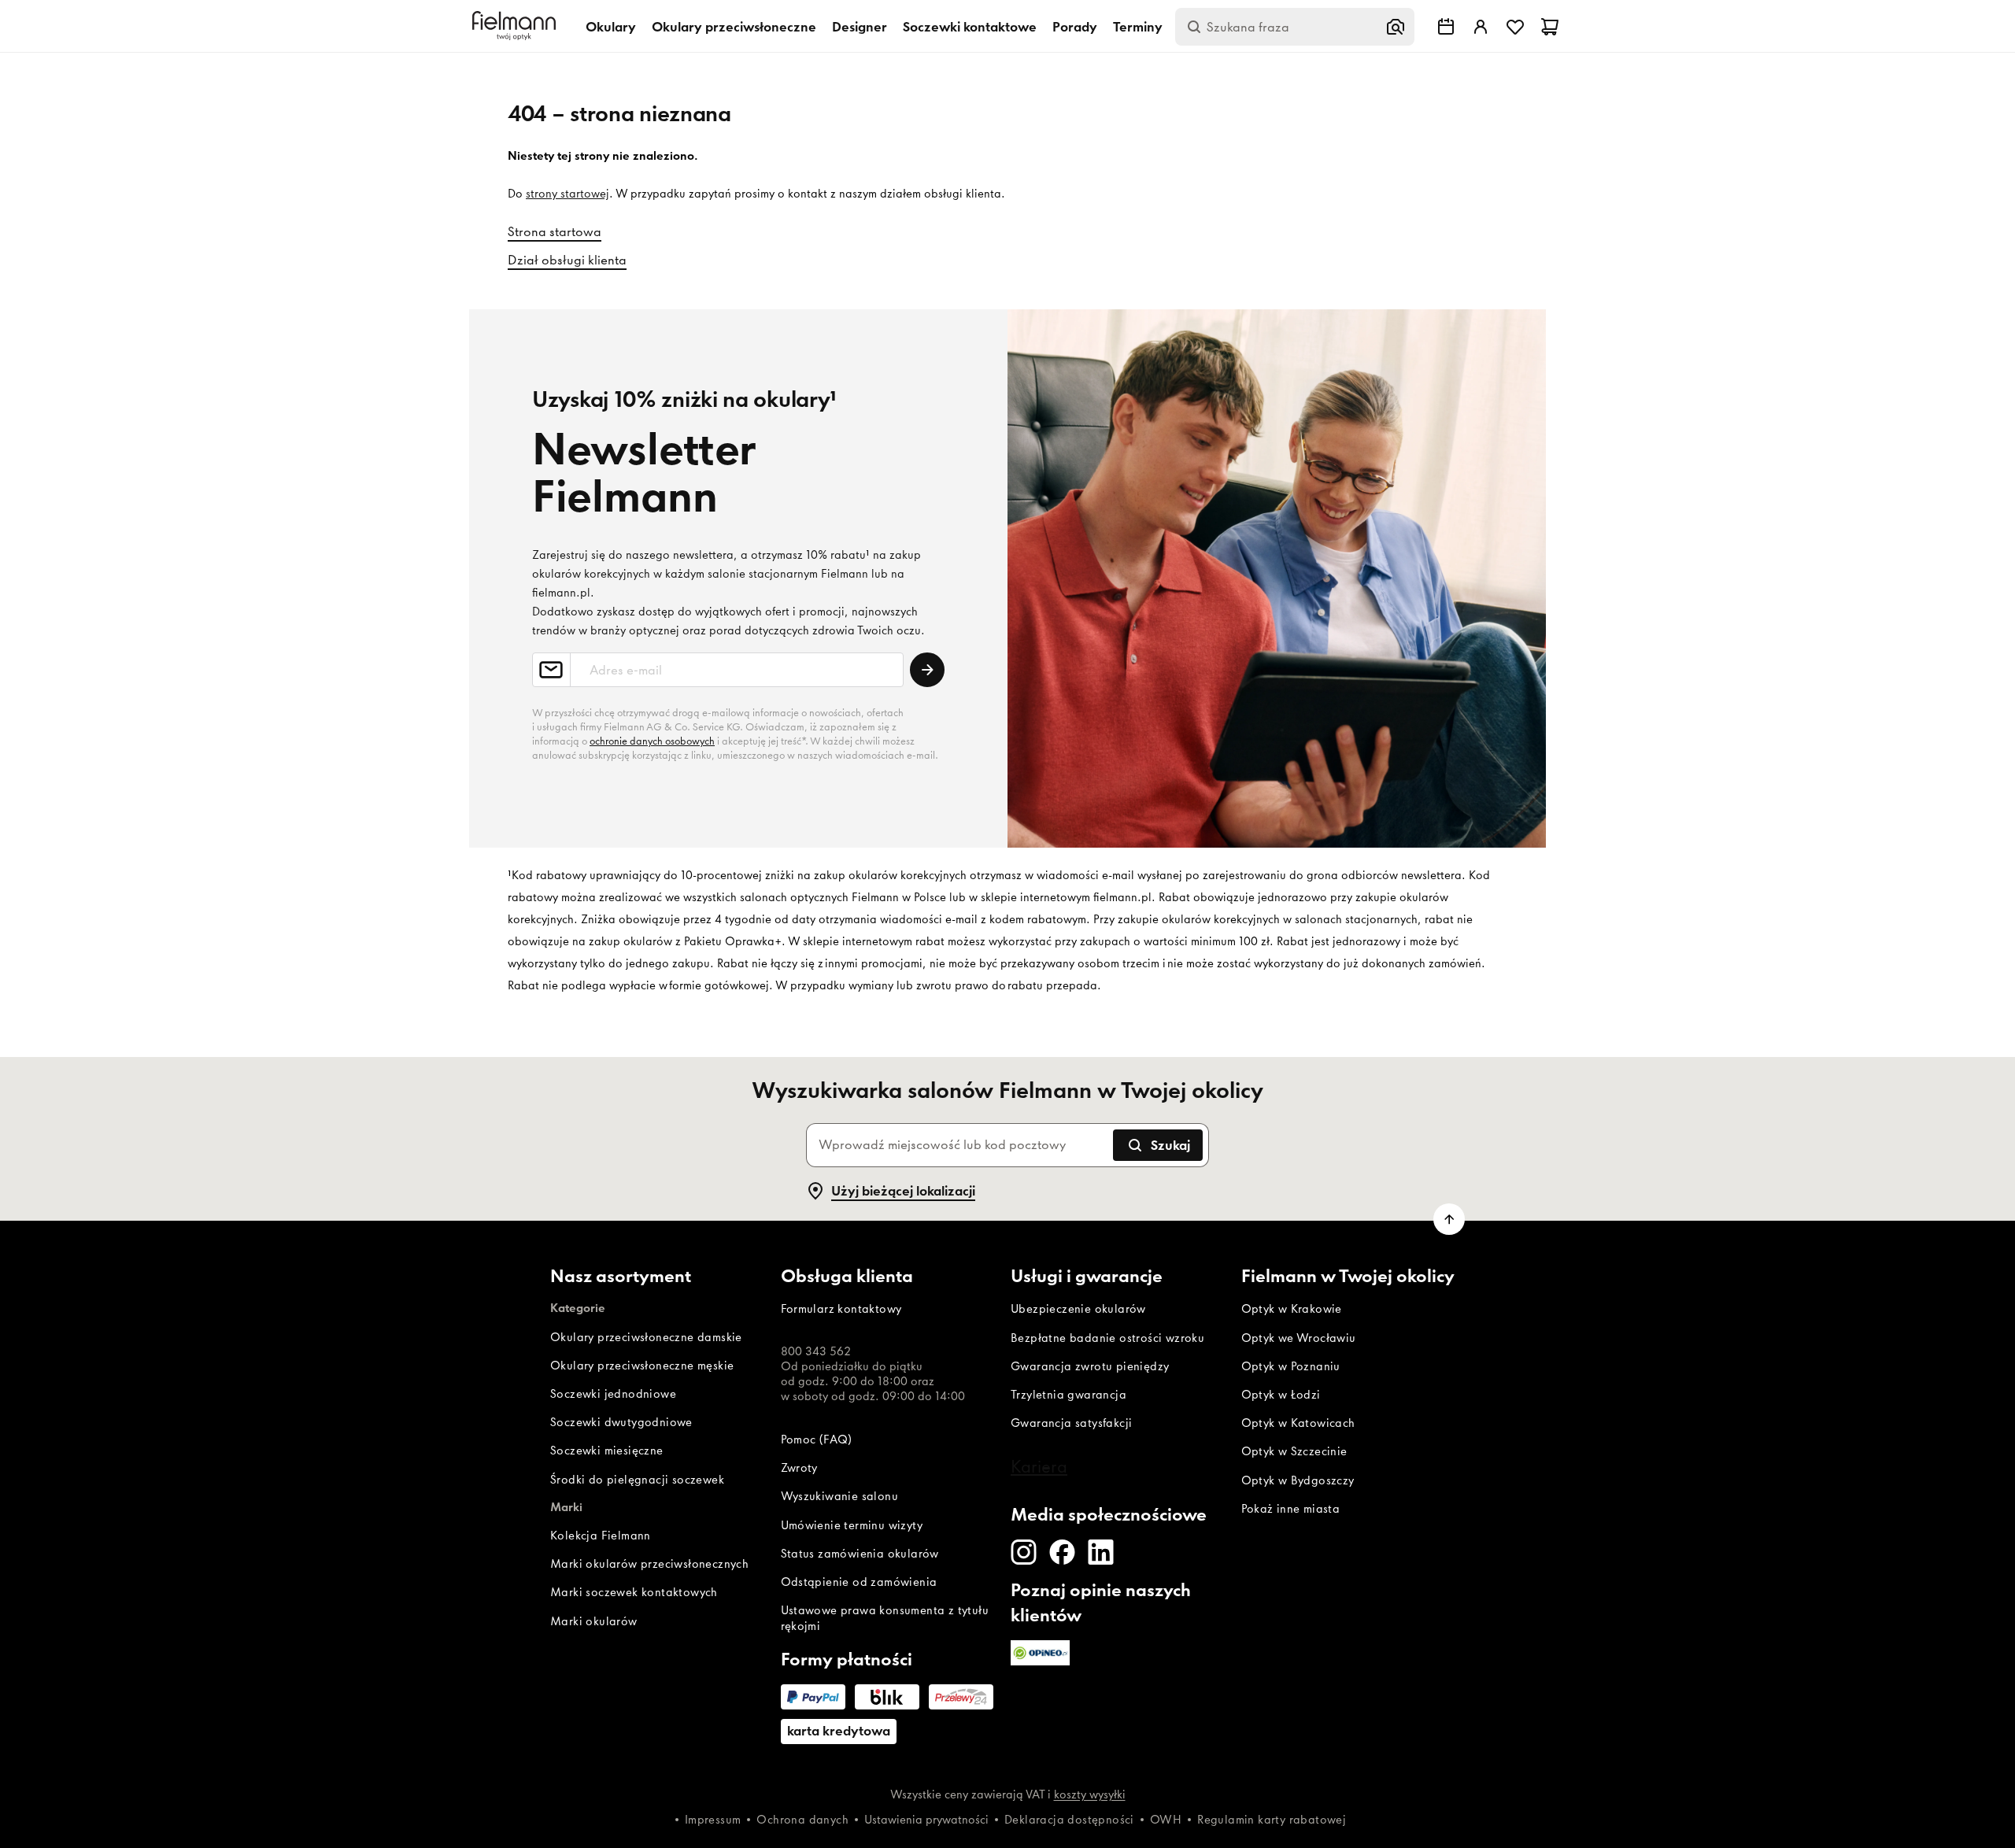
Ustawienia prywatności (926, 1820)
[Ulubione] (1515, 27)
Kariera (1039, 1466)
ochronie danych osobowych (652, 741)
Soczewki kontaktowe (970, 27)
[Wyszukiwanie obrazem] (1396, 27)
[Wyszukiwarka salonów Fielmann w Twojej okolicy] (1446, 27)
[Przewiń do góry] (1449, 1219)
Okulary (611, 27)
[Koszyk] (1550, 27)
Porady (1075, 27)
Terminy (1138, 27)
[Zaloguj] (1481, 27)
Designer (860, 27)
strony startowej (568, 194)
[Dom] (516, 26)
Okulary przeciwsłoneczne (734, 27)
